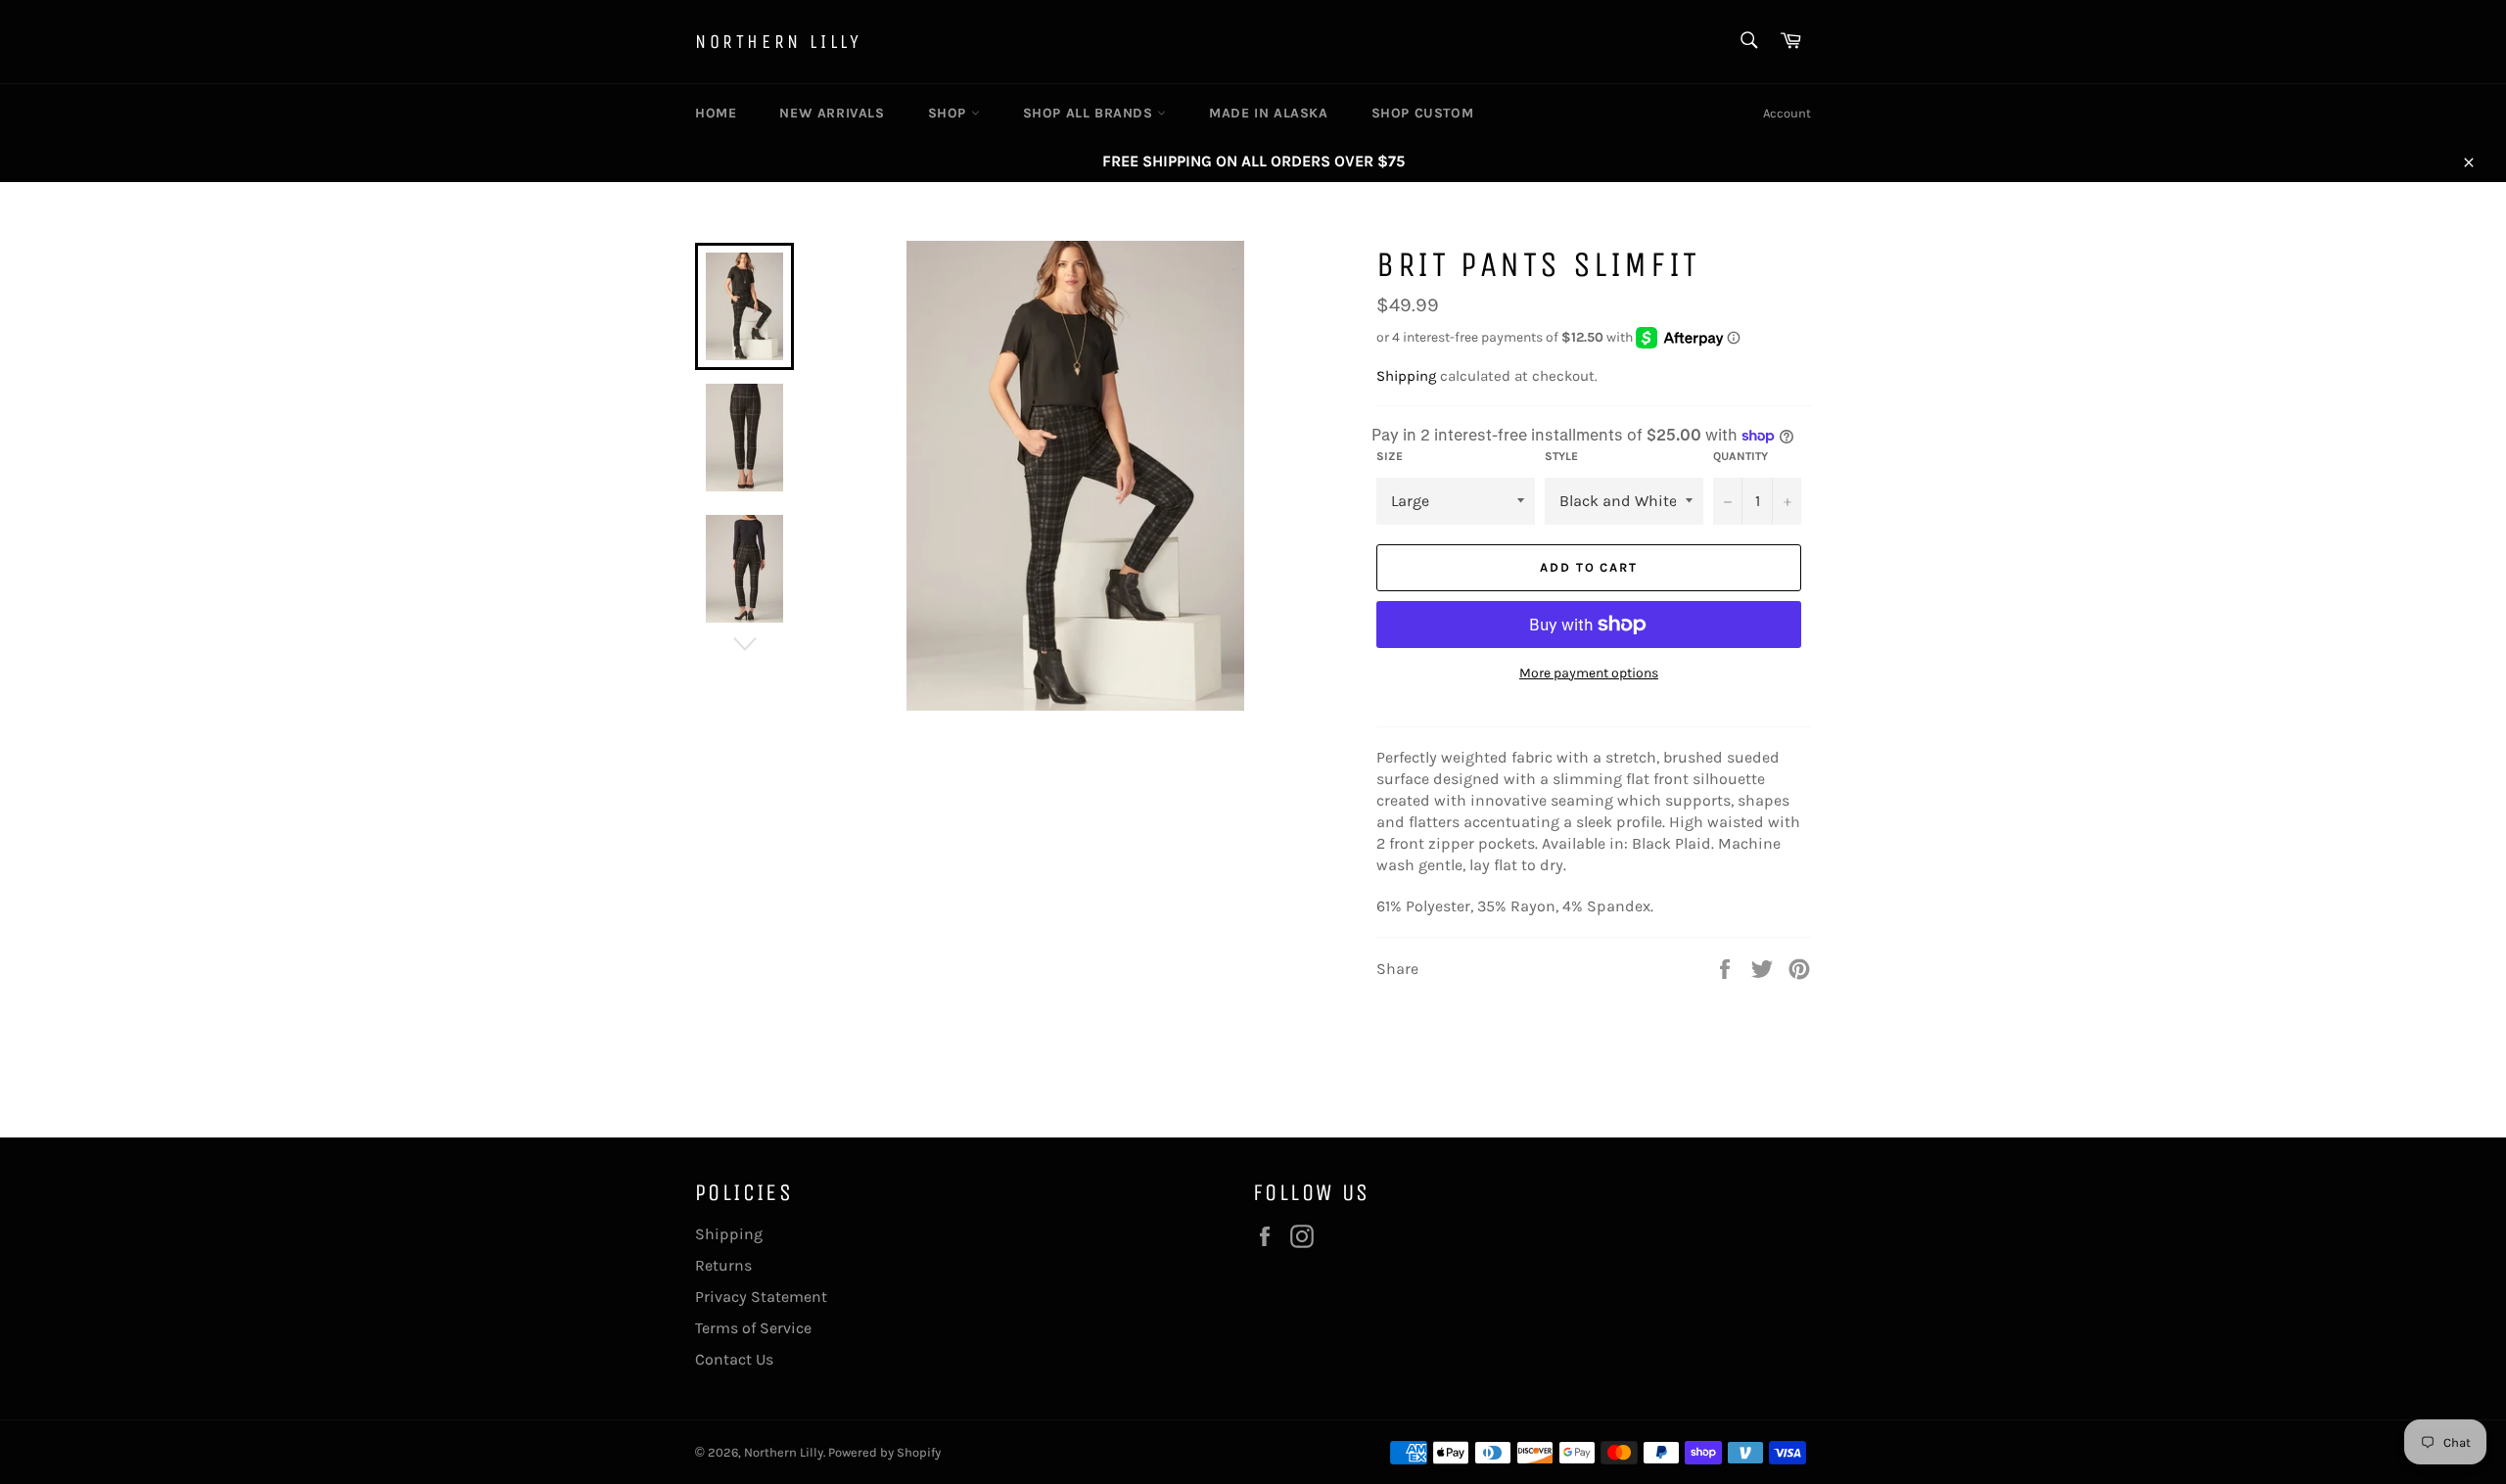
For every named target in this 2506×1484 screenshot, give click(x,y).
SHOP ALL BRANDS (1091, 113)
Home (716, 113)
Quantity (1740, 456)
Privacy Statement (761, 1297)
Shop (950, 113)
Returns (723, 1265)
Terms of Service (753, 1328)
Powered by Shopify (884, 1452)
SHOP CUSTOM (1423, 113)
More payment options (1589, 673)
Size (1390, 456)
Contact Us (734, 1359)
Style (1561, 456)
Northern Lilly (778, 42)
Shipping (1406, 376)
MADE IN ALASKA (1268, 113)
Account (1787, 113)
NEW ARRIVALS (832, 113)
